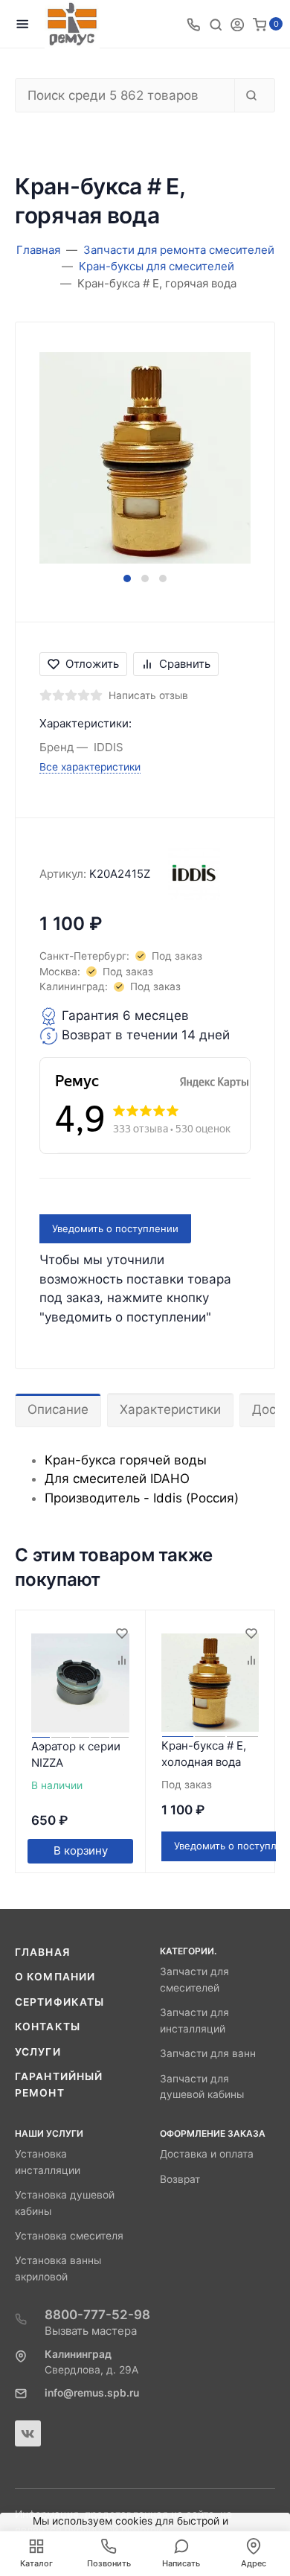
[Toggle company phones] (193, 24)
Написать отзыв (148, 695)
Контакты (48, 2027)
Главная (42, 1952)
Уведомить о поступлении (115, 1228)
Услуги (38, 2052)
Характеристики (170, 1409)
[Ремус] (72, 24)
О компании (55, 1977)
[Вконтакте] (28, 2433)
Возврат (180, 2179)
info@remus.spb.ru (92, 2393)
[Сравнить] (121, 1661)
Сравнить (185, 664)
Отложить (92, 664)
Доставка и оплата (207, 2154)
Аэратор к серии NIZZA (76, 1755)
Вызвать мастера (91, 2331)
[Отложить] (121, 1634)
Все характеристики (90, 767)
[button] (127, 578)
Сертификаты (59, 2002)
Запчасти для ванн (208, 2053)
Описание (58, 1409)
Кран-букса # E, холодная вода (204, 1754)
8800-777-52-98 (97, 2315)
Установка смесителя (69, 2236)
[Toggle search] (216, 24)
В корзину (81, 1850)
